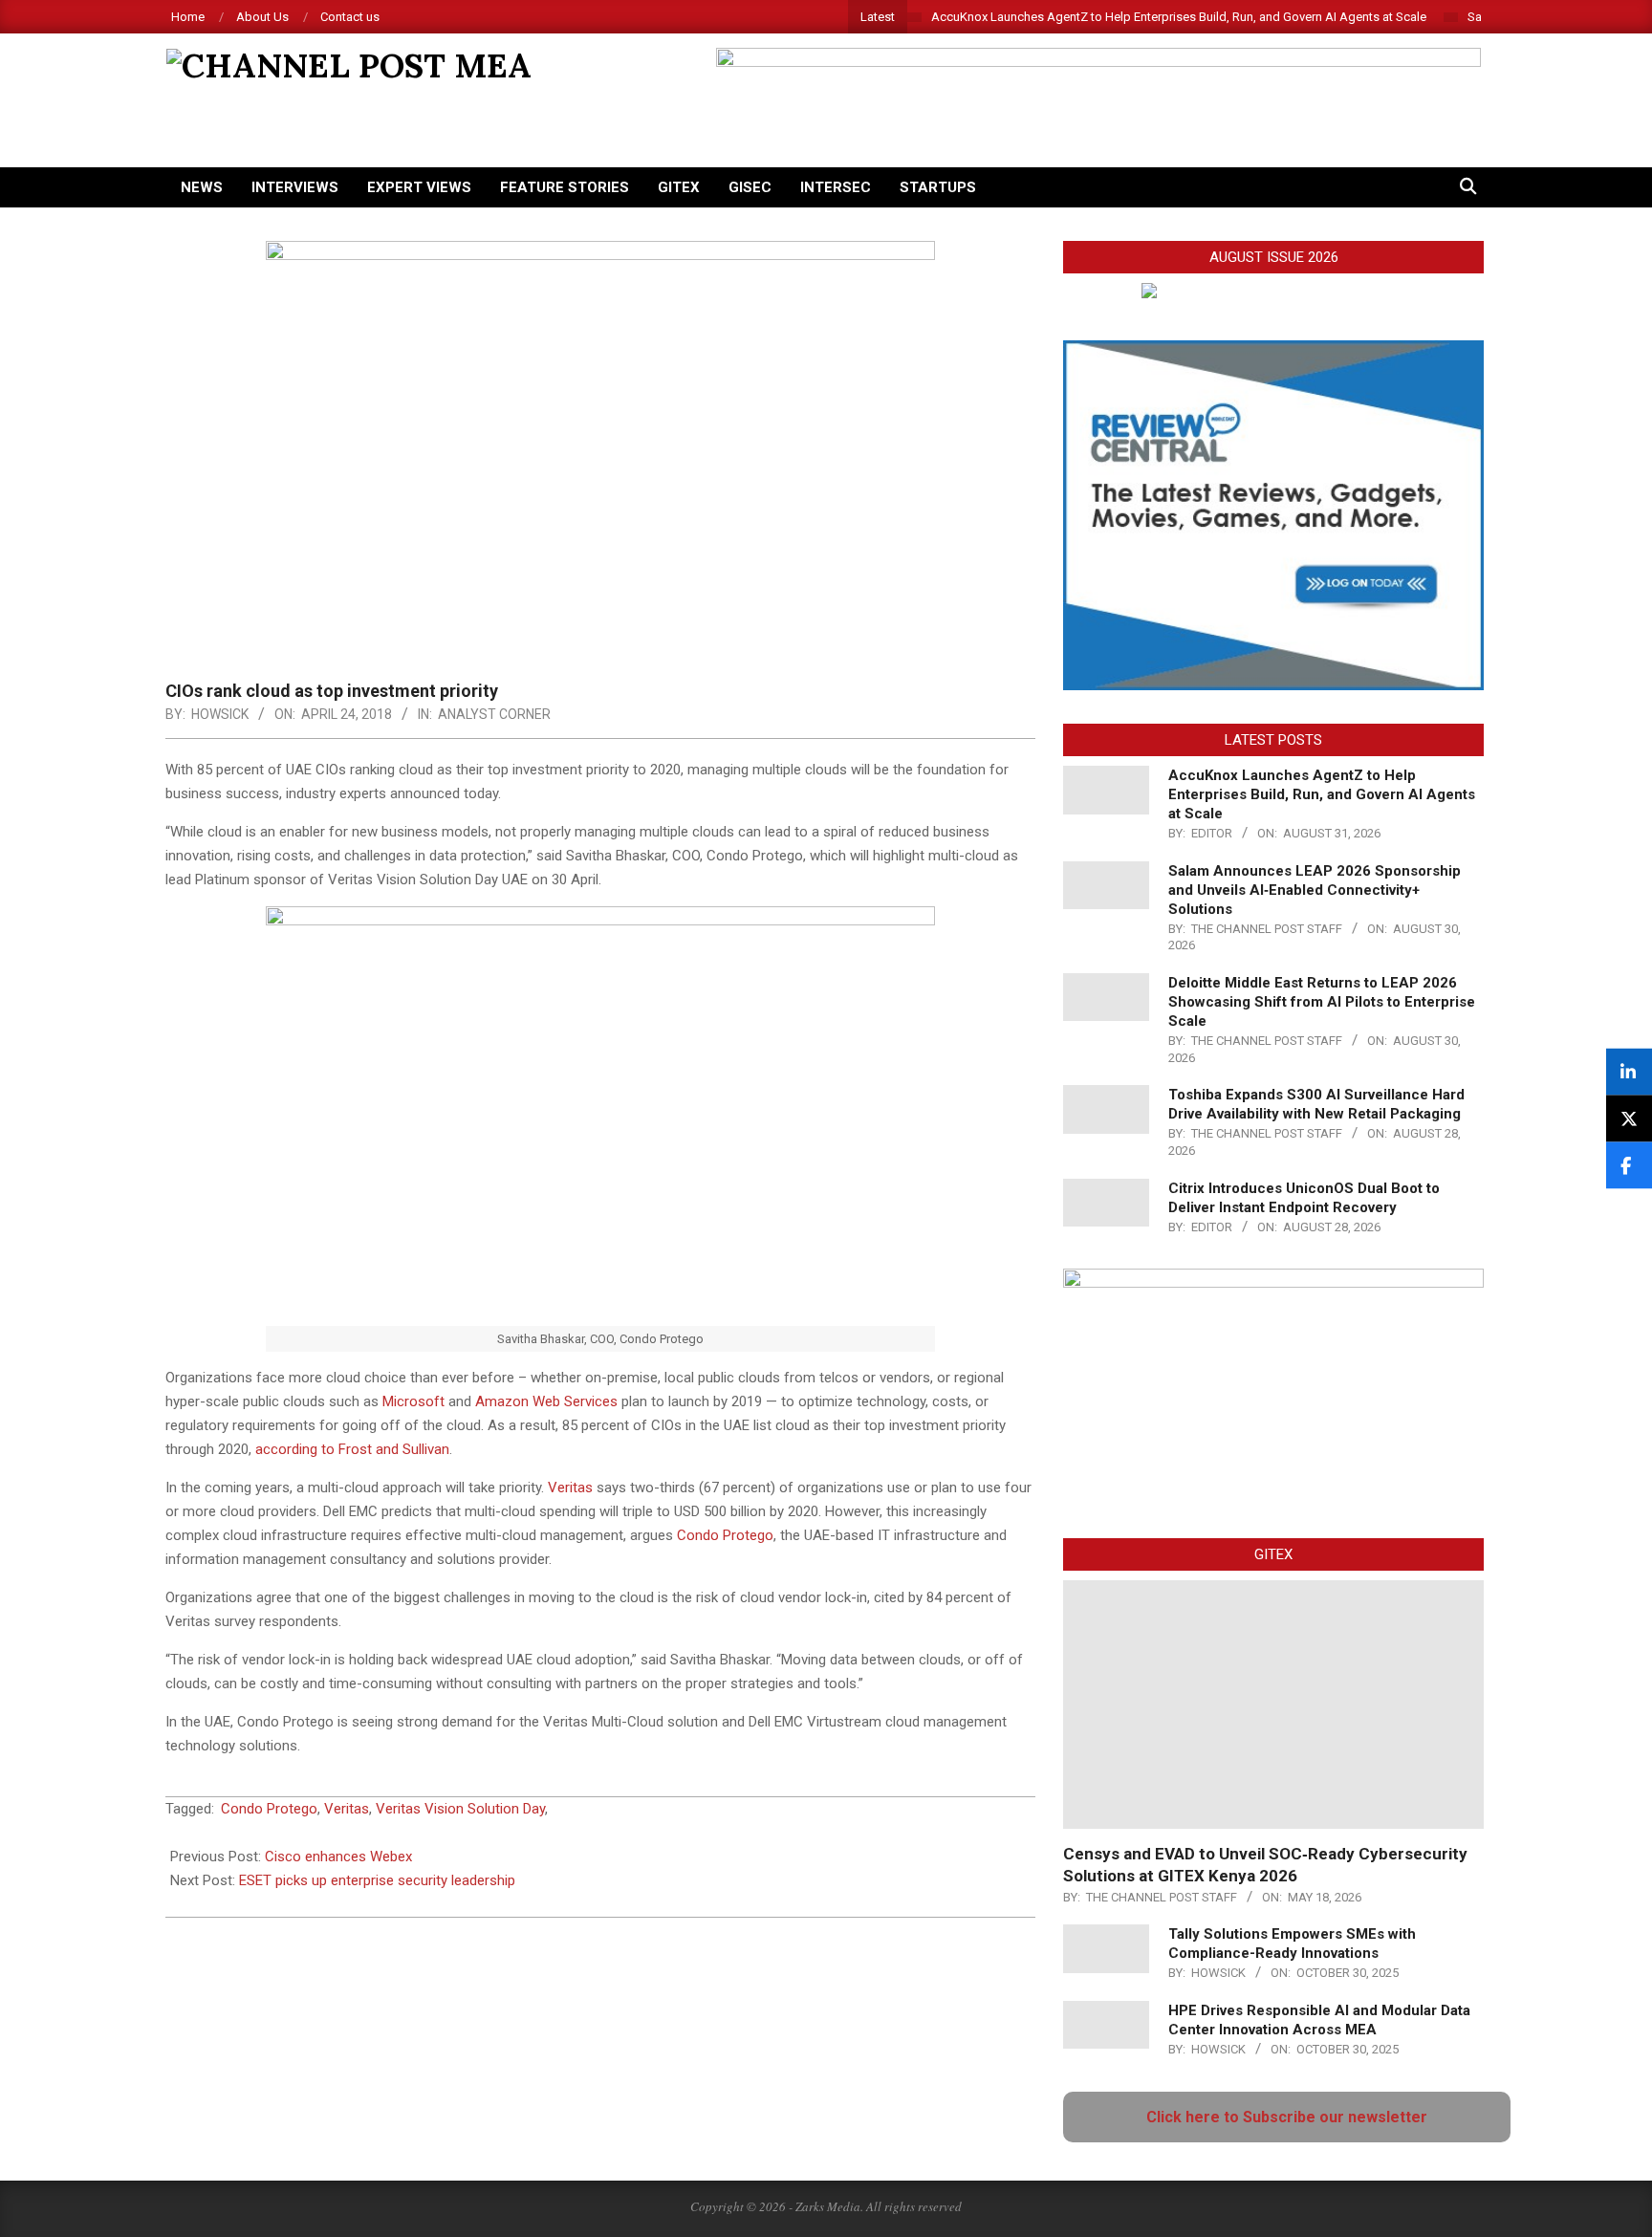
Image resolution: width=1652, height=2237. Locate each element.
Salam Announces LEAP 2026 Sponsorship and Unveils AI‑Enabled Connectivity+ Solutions (1315, 890)
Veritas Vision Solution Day (460, 1809)
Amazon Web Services (546, 1401)
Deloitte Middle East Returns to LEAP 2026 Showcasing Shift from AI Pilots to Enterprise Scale (1322, 1002)
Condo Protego (725, 1535)
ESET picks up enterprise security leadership (377, 1880)
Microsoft (413, 1401)
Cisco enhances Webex (338, 1857)
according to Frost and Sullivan (352, 1449)
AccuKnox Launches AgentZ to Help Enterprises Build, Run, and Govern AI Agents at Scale (1179, 17)
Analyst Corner (494, 714)
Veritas (570, 1488)
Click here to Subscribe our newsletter (1287, 2117)
